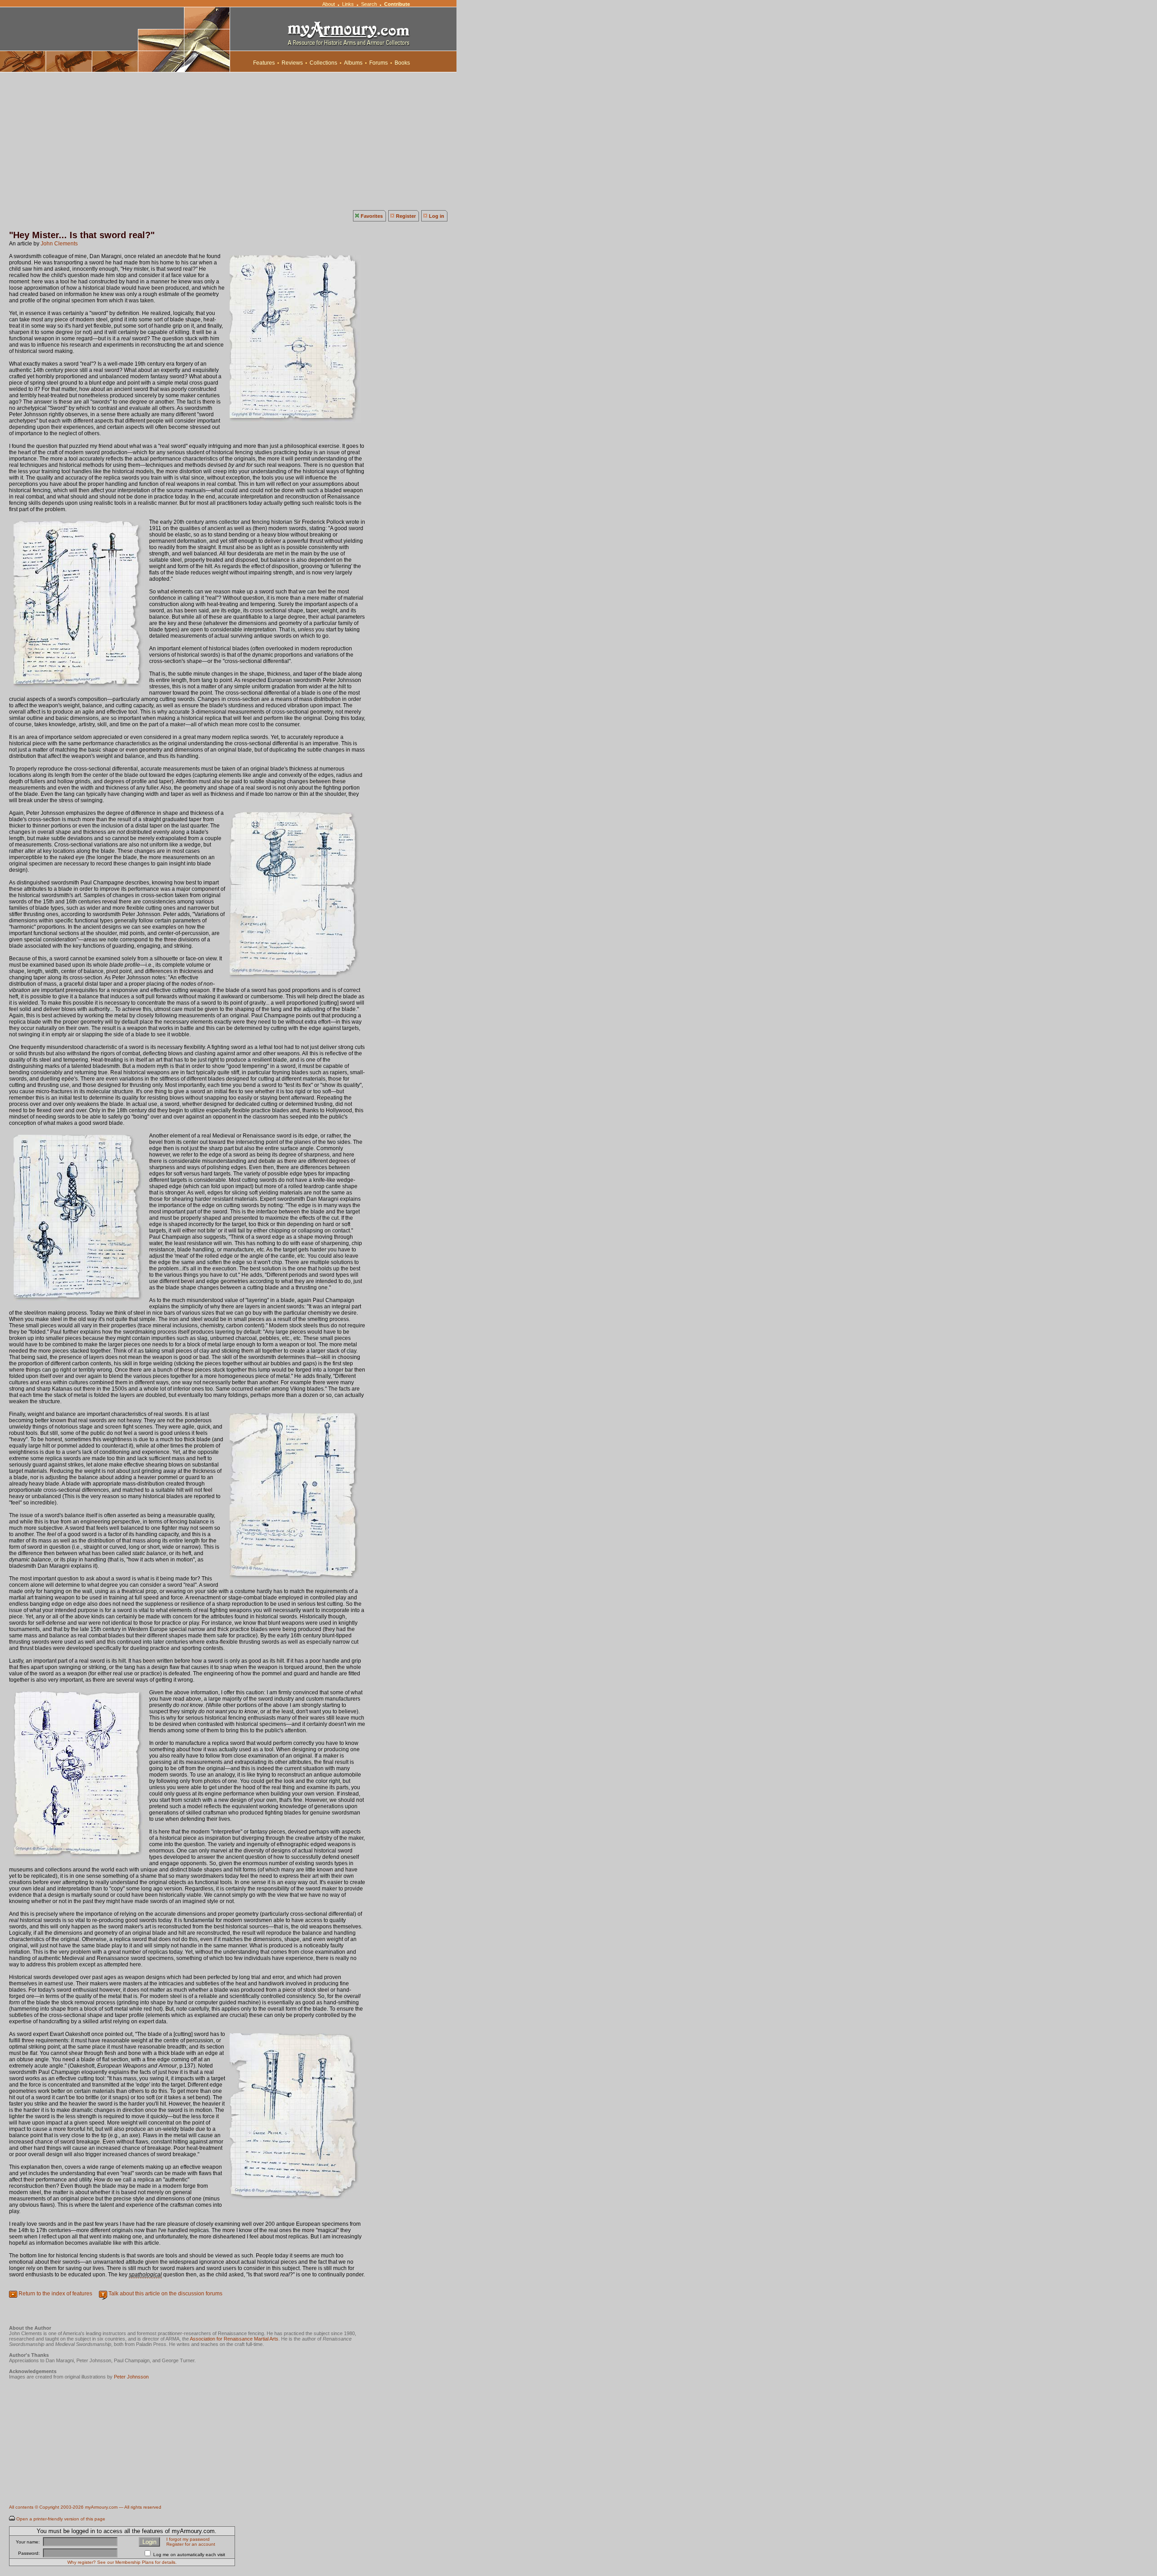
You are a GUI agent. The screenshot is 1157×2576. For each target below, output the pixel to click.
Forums (379, 63)
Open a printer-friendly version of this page (61, 2519)
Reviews (292, 63)
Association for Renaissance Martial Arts (234, 2339)
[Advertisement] (578, 140)
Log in (437, 216)
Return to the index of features (55, 2294)
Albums (353, 63)
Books (402, 63)
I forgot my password (188, 2539)
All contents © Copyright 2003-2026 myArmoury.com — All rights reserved (85, 2507)
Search (369, 4)
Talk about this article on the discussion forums (165, 2294)
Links (348, 4)
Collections (323, 63)
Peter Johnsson (131, 2377)
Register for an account (191, 2544)
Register (406, 216)
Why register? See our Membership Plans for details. (122, 2562)
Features (264, 63)
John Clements (59, 244)
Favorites (372, 216)
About (329, 4)
